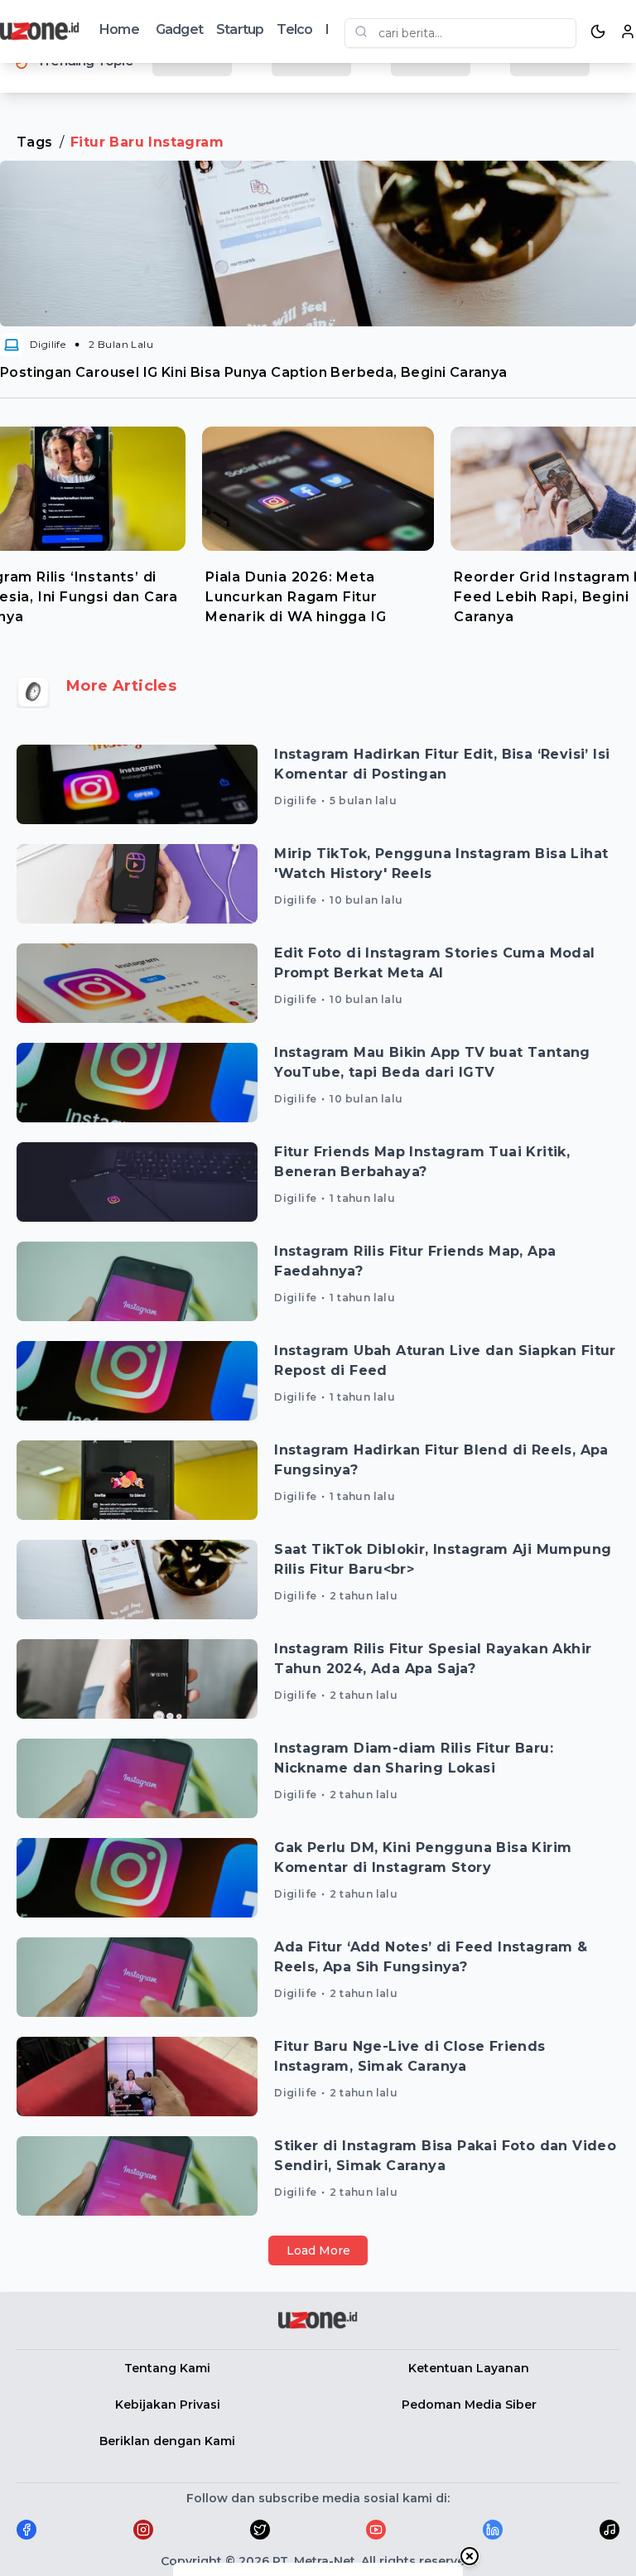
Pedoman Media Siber (469, 2405)
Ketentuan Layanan (469, 2368)
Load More (318, 2250)
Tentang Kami (167, 2368)
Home (119, 29)
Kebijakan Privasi (168, 2405)
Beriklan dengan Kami (167, 2441)
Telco (294, 29)
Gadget (179, 29)
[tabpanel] (318, 522)
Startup (240, 29)
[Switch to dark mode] (598, 31)
